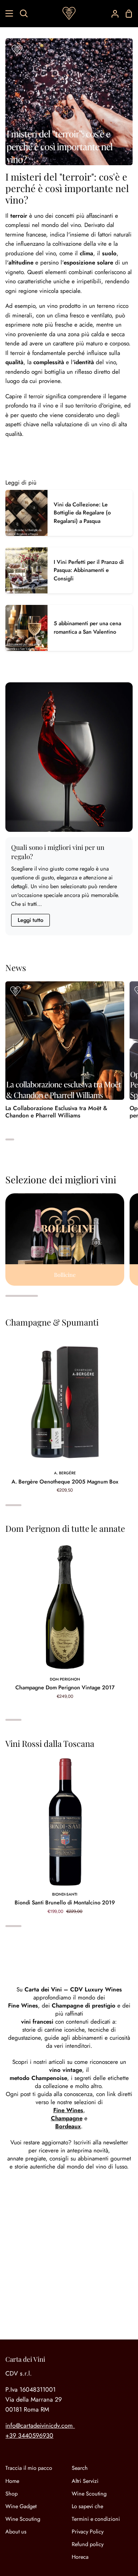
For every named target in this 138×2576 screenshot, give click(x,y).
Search (80, 2468)
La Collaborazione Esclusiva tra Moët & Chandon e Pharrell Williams (56, 1112)
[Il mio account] (112, 13)
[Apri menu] (7, 13)
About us (16, 2532)
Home (12, 2481)
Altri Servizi (85, 2481)
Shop (11, 2494)
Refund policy (88, 2544)
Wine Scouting (23, 2519)
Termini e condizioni (96, 2519)
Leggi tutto (30, 920)
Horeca (80, 2557)
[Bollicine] (65, 1240)
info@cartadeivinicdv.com (39, 2426)
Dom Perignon (65, 1679)
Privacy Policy (88, 2532)
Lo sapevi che (87, 2506)
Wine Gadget (21, 2506)
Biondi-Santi (65, 1894)
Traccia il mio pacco (29, 2468)
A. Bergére (65, 1473)
